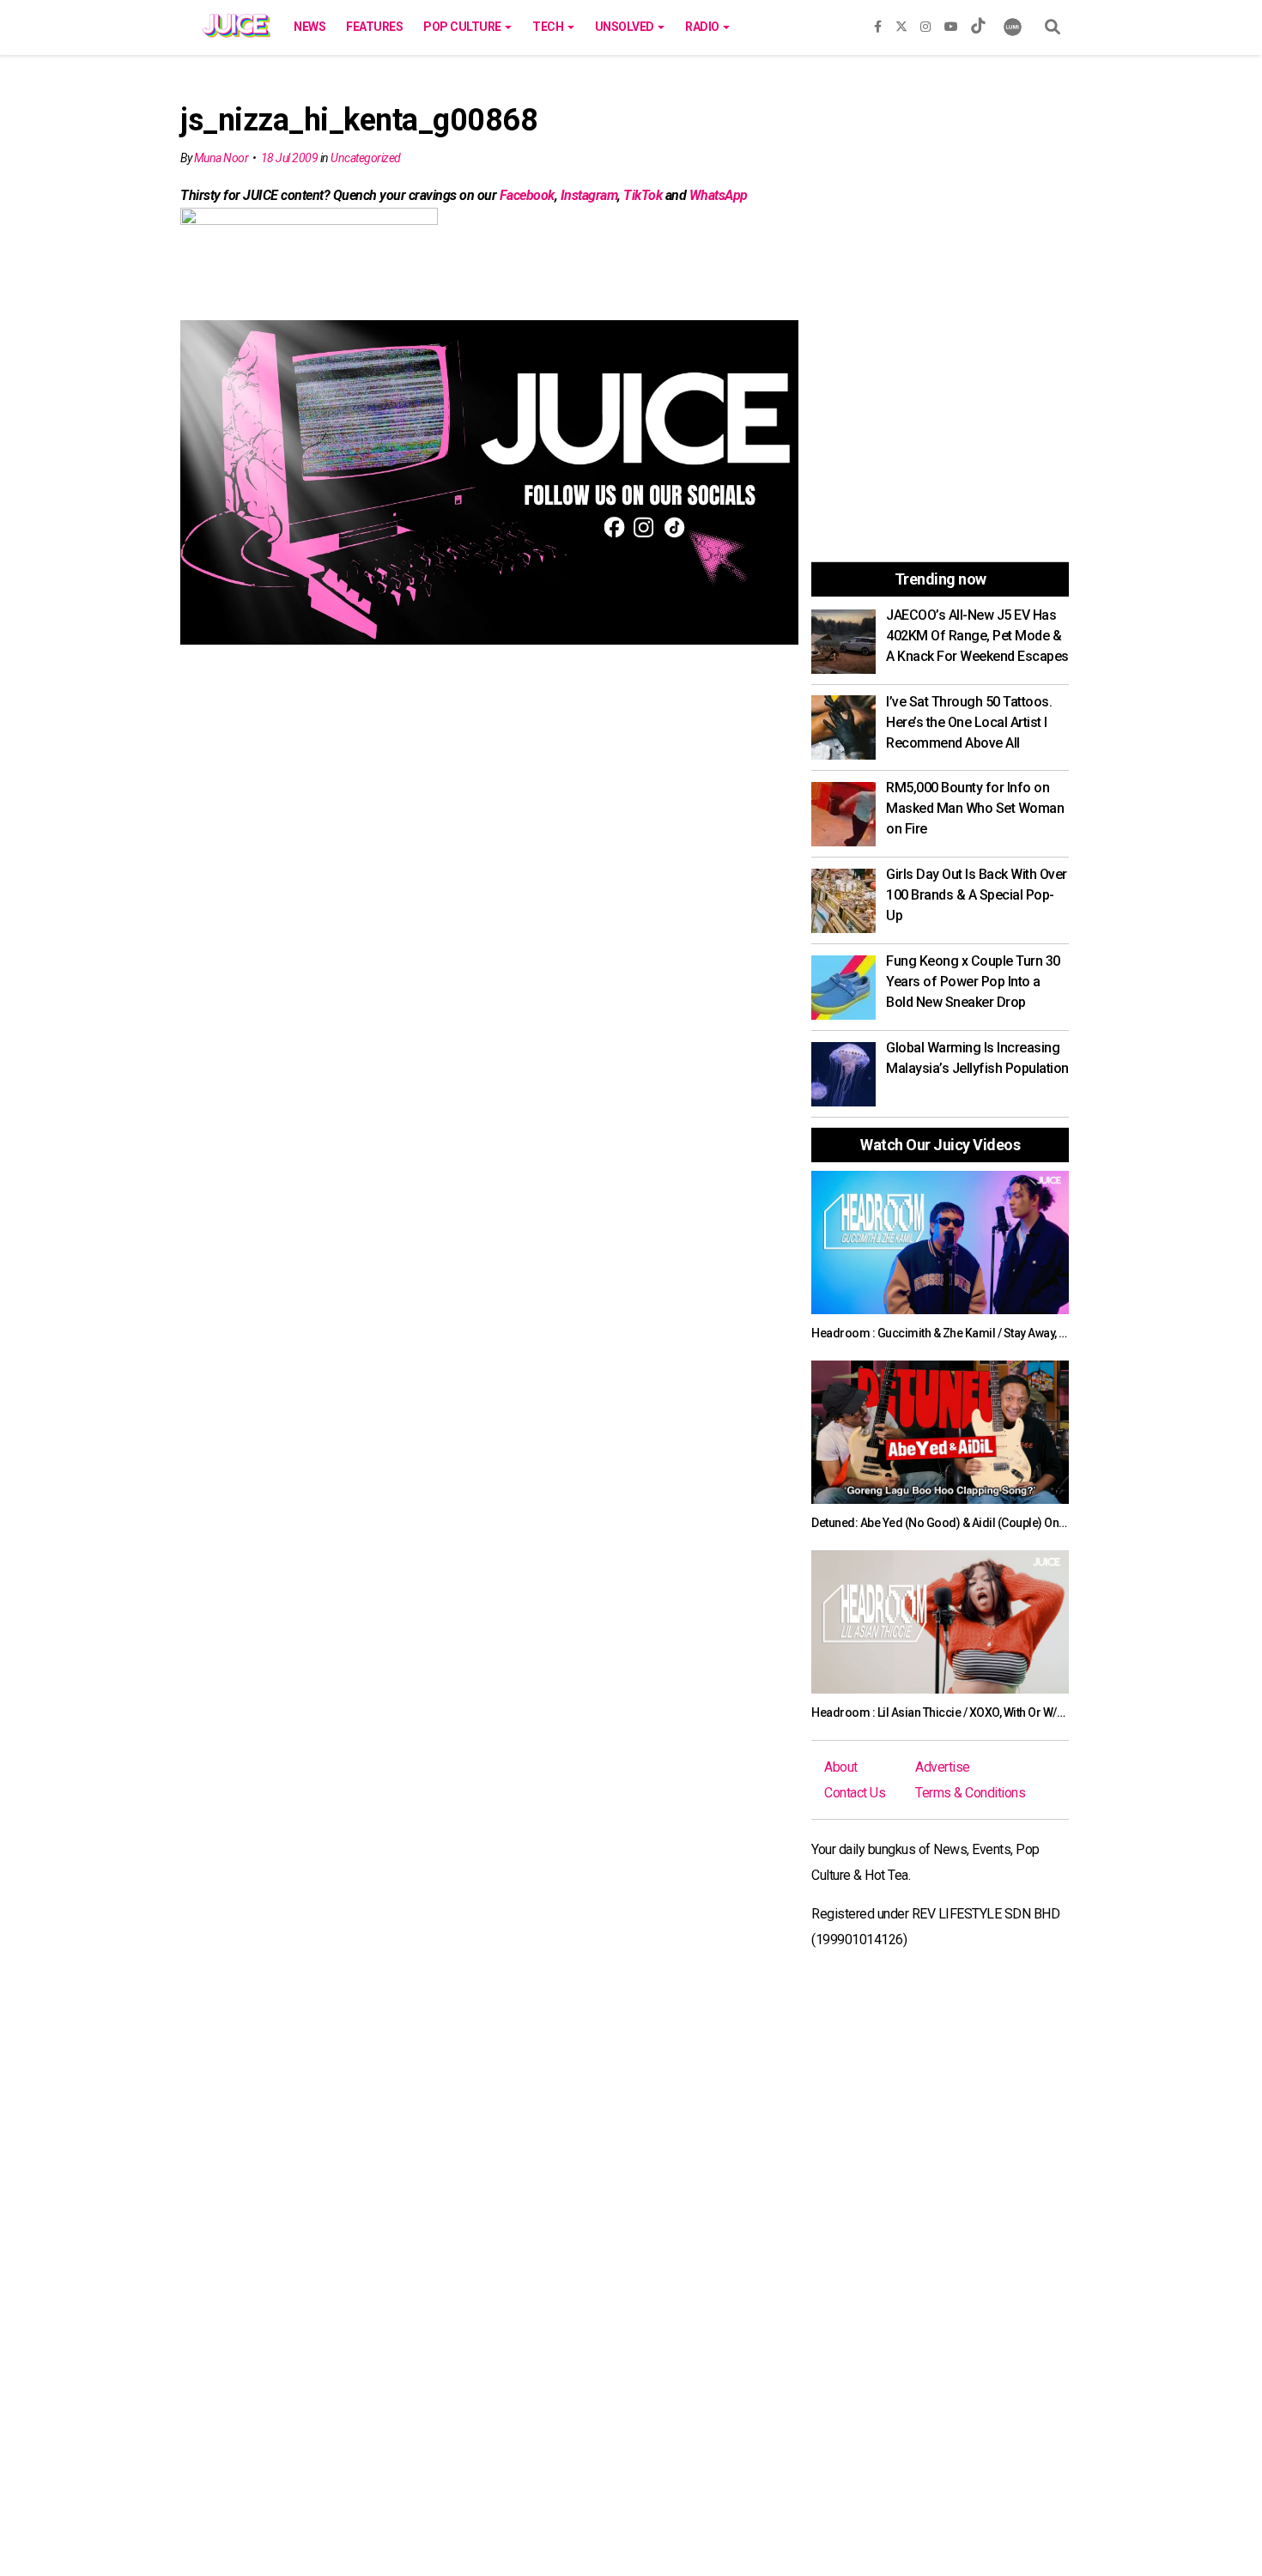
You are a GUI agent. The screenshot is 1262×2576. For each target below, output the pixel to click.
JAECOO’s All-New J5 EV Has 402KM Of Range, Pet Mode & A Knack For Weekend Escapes (977, 636)
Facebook (527, 195)
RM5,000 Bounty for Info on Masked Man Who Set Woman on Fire (975, 808)
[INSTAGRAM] (925, 23)
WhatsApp (719, 195)
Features (374, 27)
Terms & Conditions (970, 1793)
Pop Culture (463, 27)
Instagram (589, 195)
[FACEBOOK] (878, 23)
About (841, 1767)
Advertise (943, 1767)
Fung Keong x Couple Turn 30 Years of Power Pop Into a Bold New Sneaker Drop (973, 982)
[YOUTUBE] (951, 23)
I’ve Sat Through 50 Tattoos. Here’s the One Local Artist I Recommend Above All (969, 722)
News (309, 27)
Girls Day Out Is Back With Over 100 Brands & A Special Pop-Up (977, 895)
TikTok (643, 195)
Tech (549, 27)
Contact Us (855, 1793)
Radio (703, 27)
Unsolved (626, 27)
